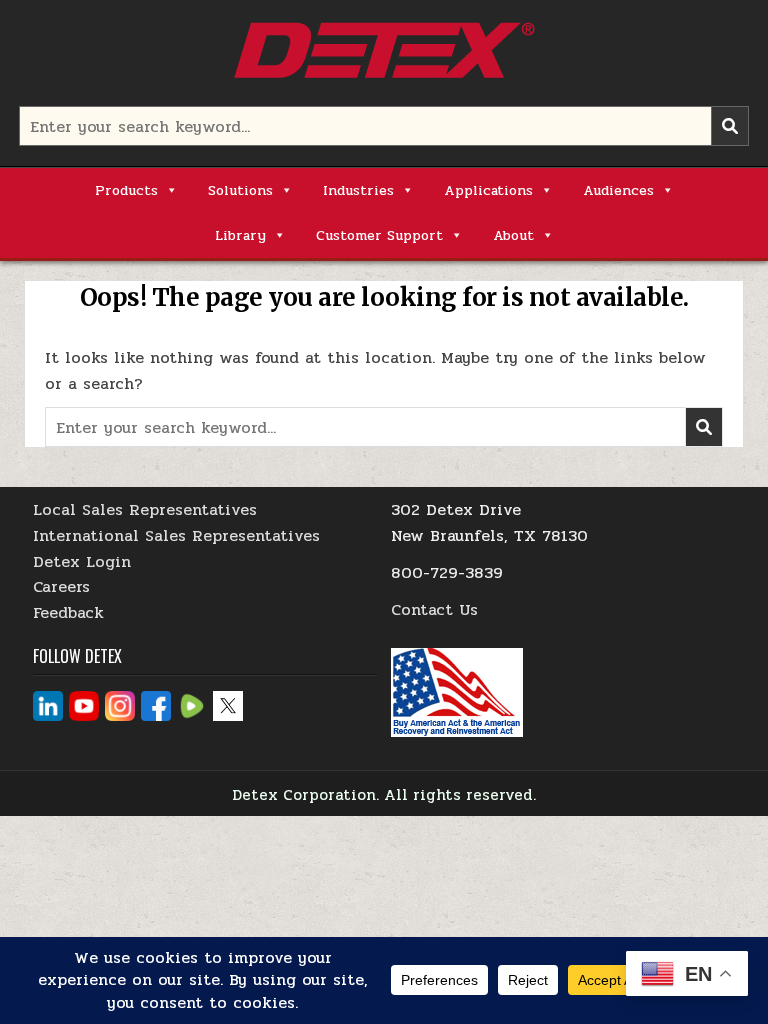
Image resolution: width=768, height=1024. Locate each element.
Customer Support (379, 235)
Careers (61, 586)
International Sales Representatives (176, 535)
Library (240, 235)
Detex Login (82, 561)
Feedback (68, 612)
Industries (358, 190)
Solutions (240, 190)
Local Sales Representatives (145, 509)
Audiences (618, 190)
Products (126, 190)
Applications (488, 190)
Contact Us (434, 609)
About (513, 235)
